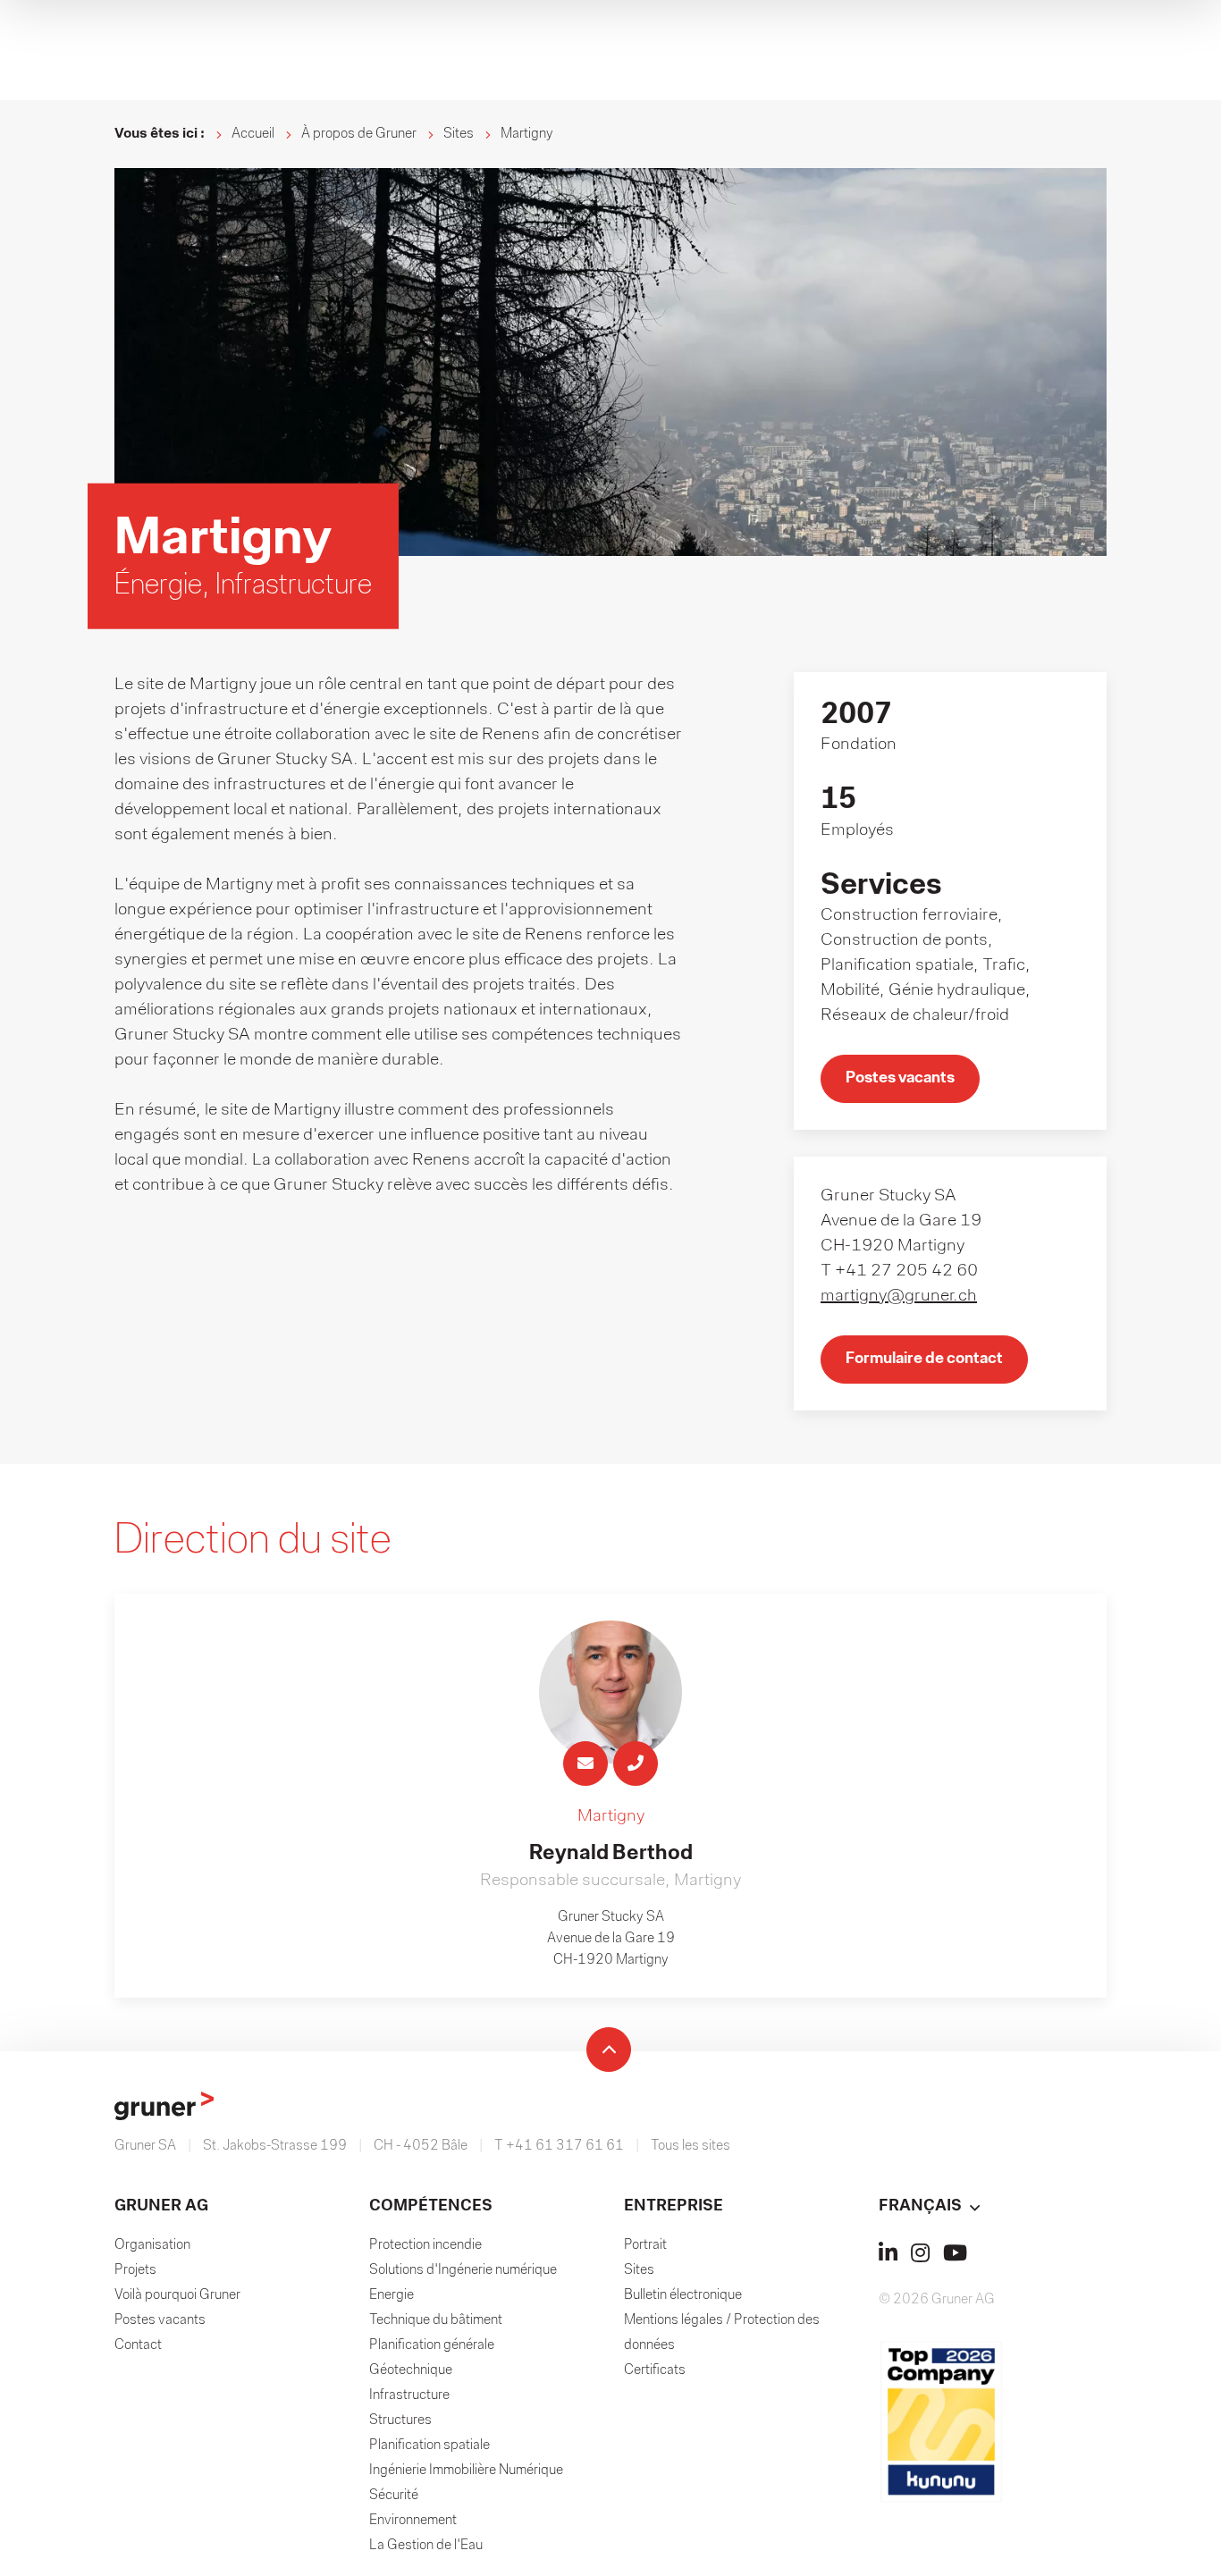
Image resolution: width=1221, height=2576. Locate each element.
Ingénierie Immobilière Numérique (466, 2471)
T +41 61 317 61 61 (559, 2146)
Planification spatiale (429, 2446)
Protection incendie (425, 2245)
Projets (135, 2270)
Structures (400, 2420)
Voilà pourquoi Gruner (177, 2295)
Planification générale (432, 2345)
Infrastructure (409, 2395)
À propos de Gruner (359, 134)
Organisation (152, 2245)
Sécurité (394, 2496)
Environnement (413, 2521)
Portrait (645, 2245)
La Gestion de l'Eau (426, 2546)
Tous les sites (690, 2146)
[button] (993, 2207)
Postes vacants (160, 2320)
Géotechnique (411, 2370)
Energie (392, 2295)
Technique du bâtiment (436, 2320)
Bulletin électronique (683, 2295)
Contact (138, 2345)
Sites (459, 134)
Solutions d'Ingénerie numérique (463, 2270)
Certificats (655, 2370)
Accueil (253, 134)
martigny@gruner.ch (899, 1296)
